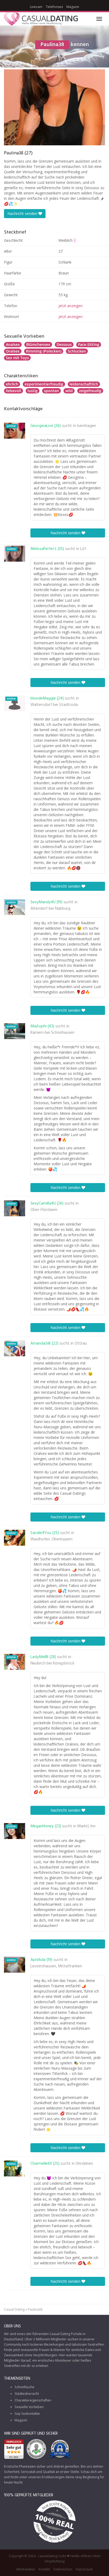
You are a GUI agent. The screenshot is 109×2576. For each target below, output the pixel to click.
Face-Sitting (89, 344)
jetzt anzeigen (71, 306)
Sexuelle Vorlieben (29, 2407)
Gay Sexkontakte (27, 2414)
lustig (33, 391)
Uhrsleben (84, 2164)
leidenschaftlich (84, 384)
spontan (51, 391)
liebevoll (13, 391)
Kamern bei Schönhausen (52, 1033)
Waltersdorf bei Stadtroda (54, 705)
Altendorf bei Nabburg (50, 909)
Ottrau (81, 1344)
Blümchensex (38, 344)
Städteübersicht (27, 2394)
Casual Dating (14, 2309)
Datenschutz (63, 2569)
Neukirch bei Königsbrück (52, 1663)
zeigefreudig (90, 391)
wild (69, 391)
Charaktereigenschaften (33, 2400)
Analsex (13, 344)
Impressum (84, 2569)
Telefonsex (54, 7)
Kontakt (44, 2569)
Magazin (73, 7)
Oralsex (13, 351)
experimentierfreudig (44, 384)
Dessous (64, 344)
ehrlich (12, 384)
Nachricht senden (23, 213)
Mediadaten (26, 2569)
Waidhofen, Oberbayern (51, 1539)
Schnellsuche (24, 2387)
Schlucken (77, 351)
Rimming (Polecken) (44, 351)
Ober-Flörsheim (44, 1210)
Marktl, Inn (86, 1826)
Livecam (36, 7)
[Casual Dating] (41, 19)
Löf (83, 549)
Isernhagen (87, 426)
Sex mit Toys (17, 358)
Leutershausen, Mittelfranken (56, 1966)
